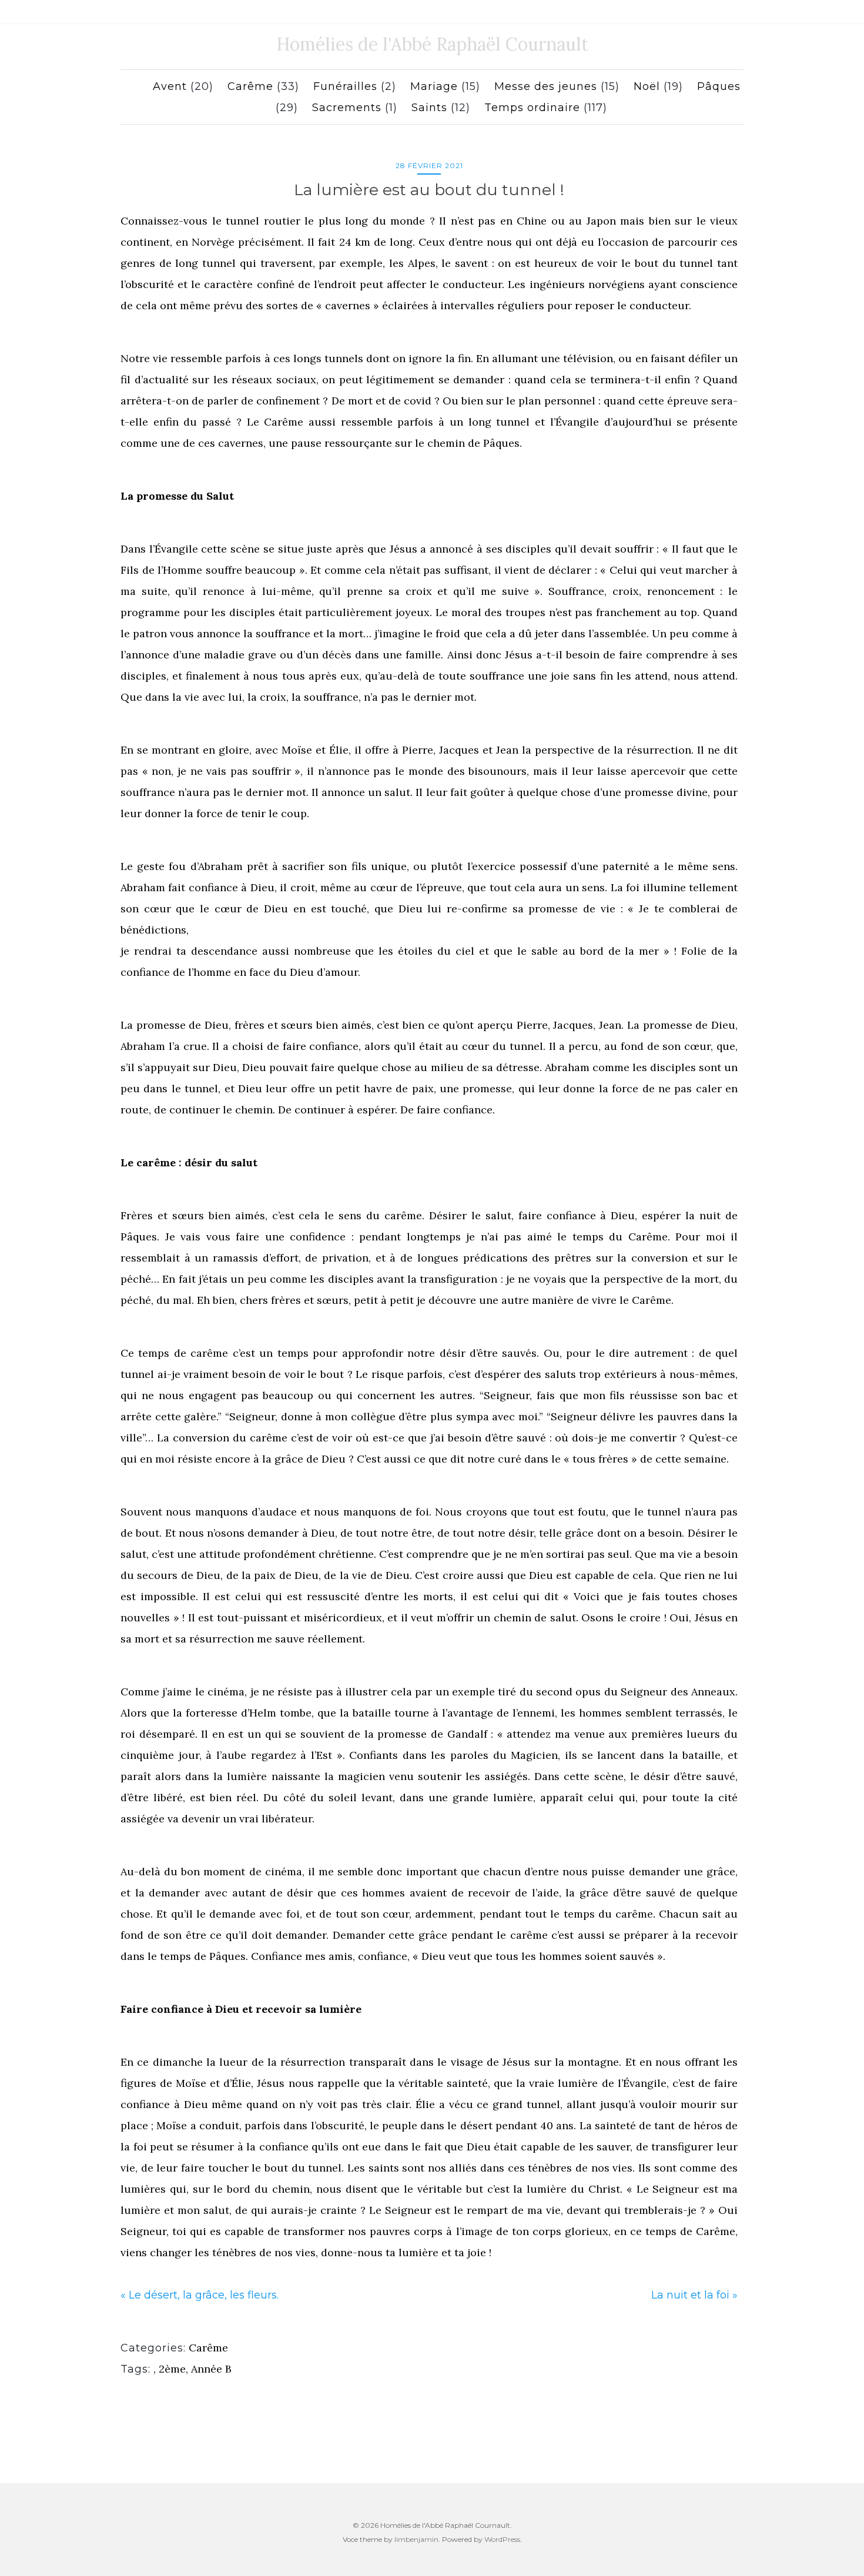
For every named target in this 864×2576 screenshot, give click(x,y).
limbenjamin (416, 2539)
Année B (211, 2369)
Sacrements (347, 108)
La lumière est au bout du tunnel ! (429, 190)
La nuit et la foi (690, 2295)
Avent (170, 86)
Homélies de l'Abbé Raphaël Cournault (432, 44)
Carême (250, 86)
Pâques (719, 86)
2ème (172, 2369)
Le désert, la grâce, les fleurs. (204, 2295)
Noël (647, 86)
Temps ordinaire (532, 108)
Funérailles (345, 86)
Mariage (434, 86)
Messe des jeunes (546, 86)
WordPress (502, 2539)
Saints (429, 108)
